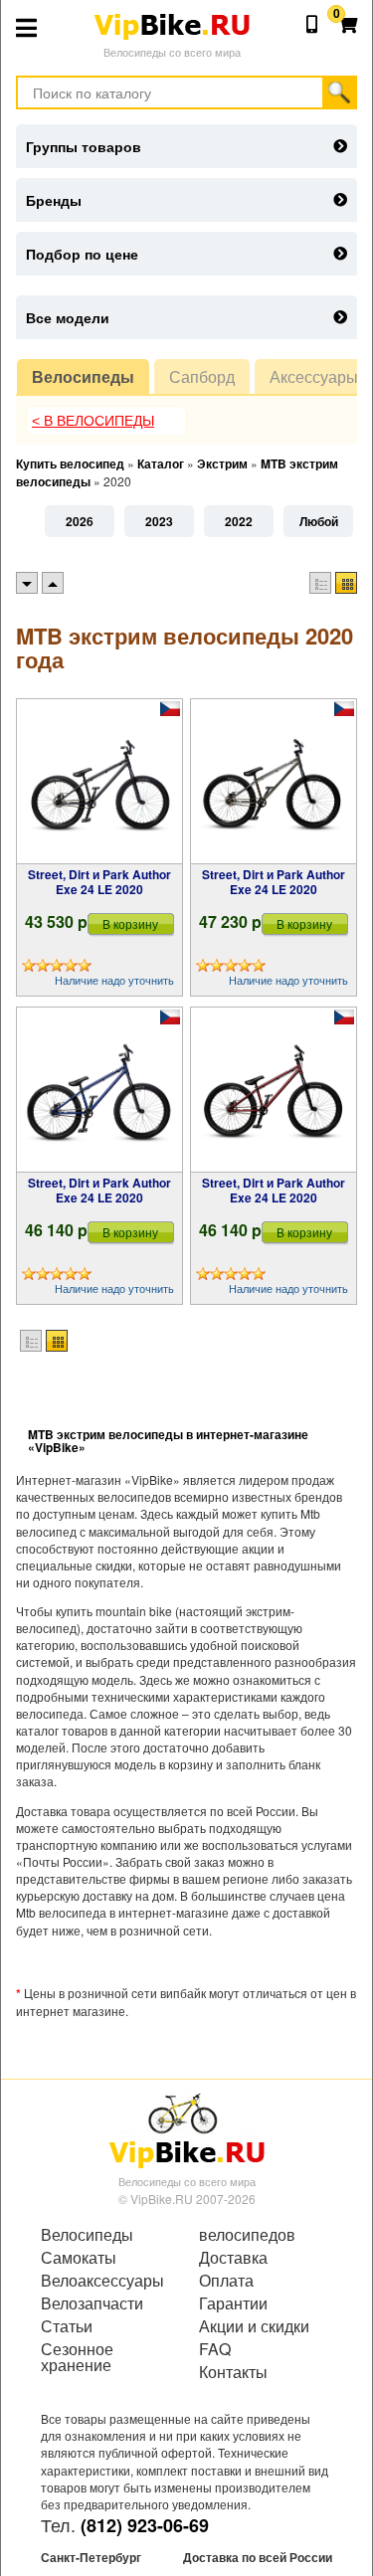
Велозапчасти (92, 2303)
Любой (319, 521)
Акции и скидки (254, 2326)
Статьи (67, 2326)
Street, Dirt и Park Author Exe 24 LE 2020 (99, 881)
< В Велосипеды (93, 421)
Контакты (233, 2372)
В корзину (130, 923)
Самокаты (79, 2258)
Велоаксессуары (102, 2281)
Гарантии (233, 2303)
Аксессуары (314, 376)
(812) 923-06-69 (145, 2525)
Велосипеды (83, 376)
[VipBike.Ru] (187, 2129)
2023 (159, 521)
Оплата (226, 2281)
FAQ (215, 2349)
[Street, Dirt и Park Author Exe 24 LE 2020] (99, 782)
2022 (239, 521)
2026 (80, 521)
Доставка (233, 2258)
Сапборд (202, 376)
